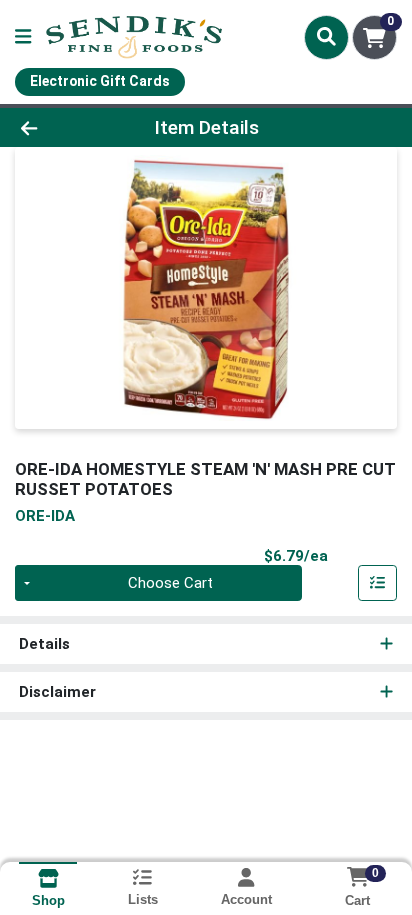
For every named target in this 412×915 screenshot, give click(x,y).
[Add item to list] (378, 583)
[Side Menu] (23, 37)
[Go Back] (63, 127)
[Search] (326, 37)
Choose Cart (170, 583)
